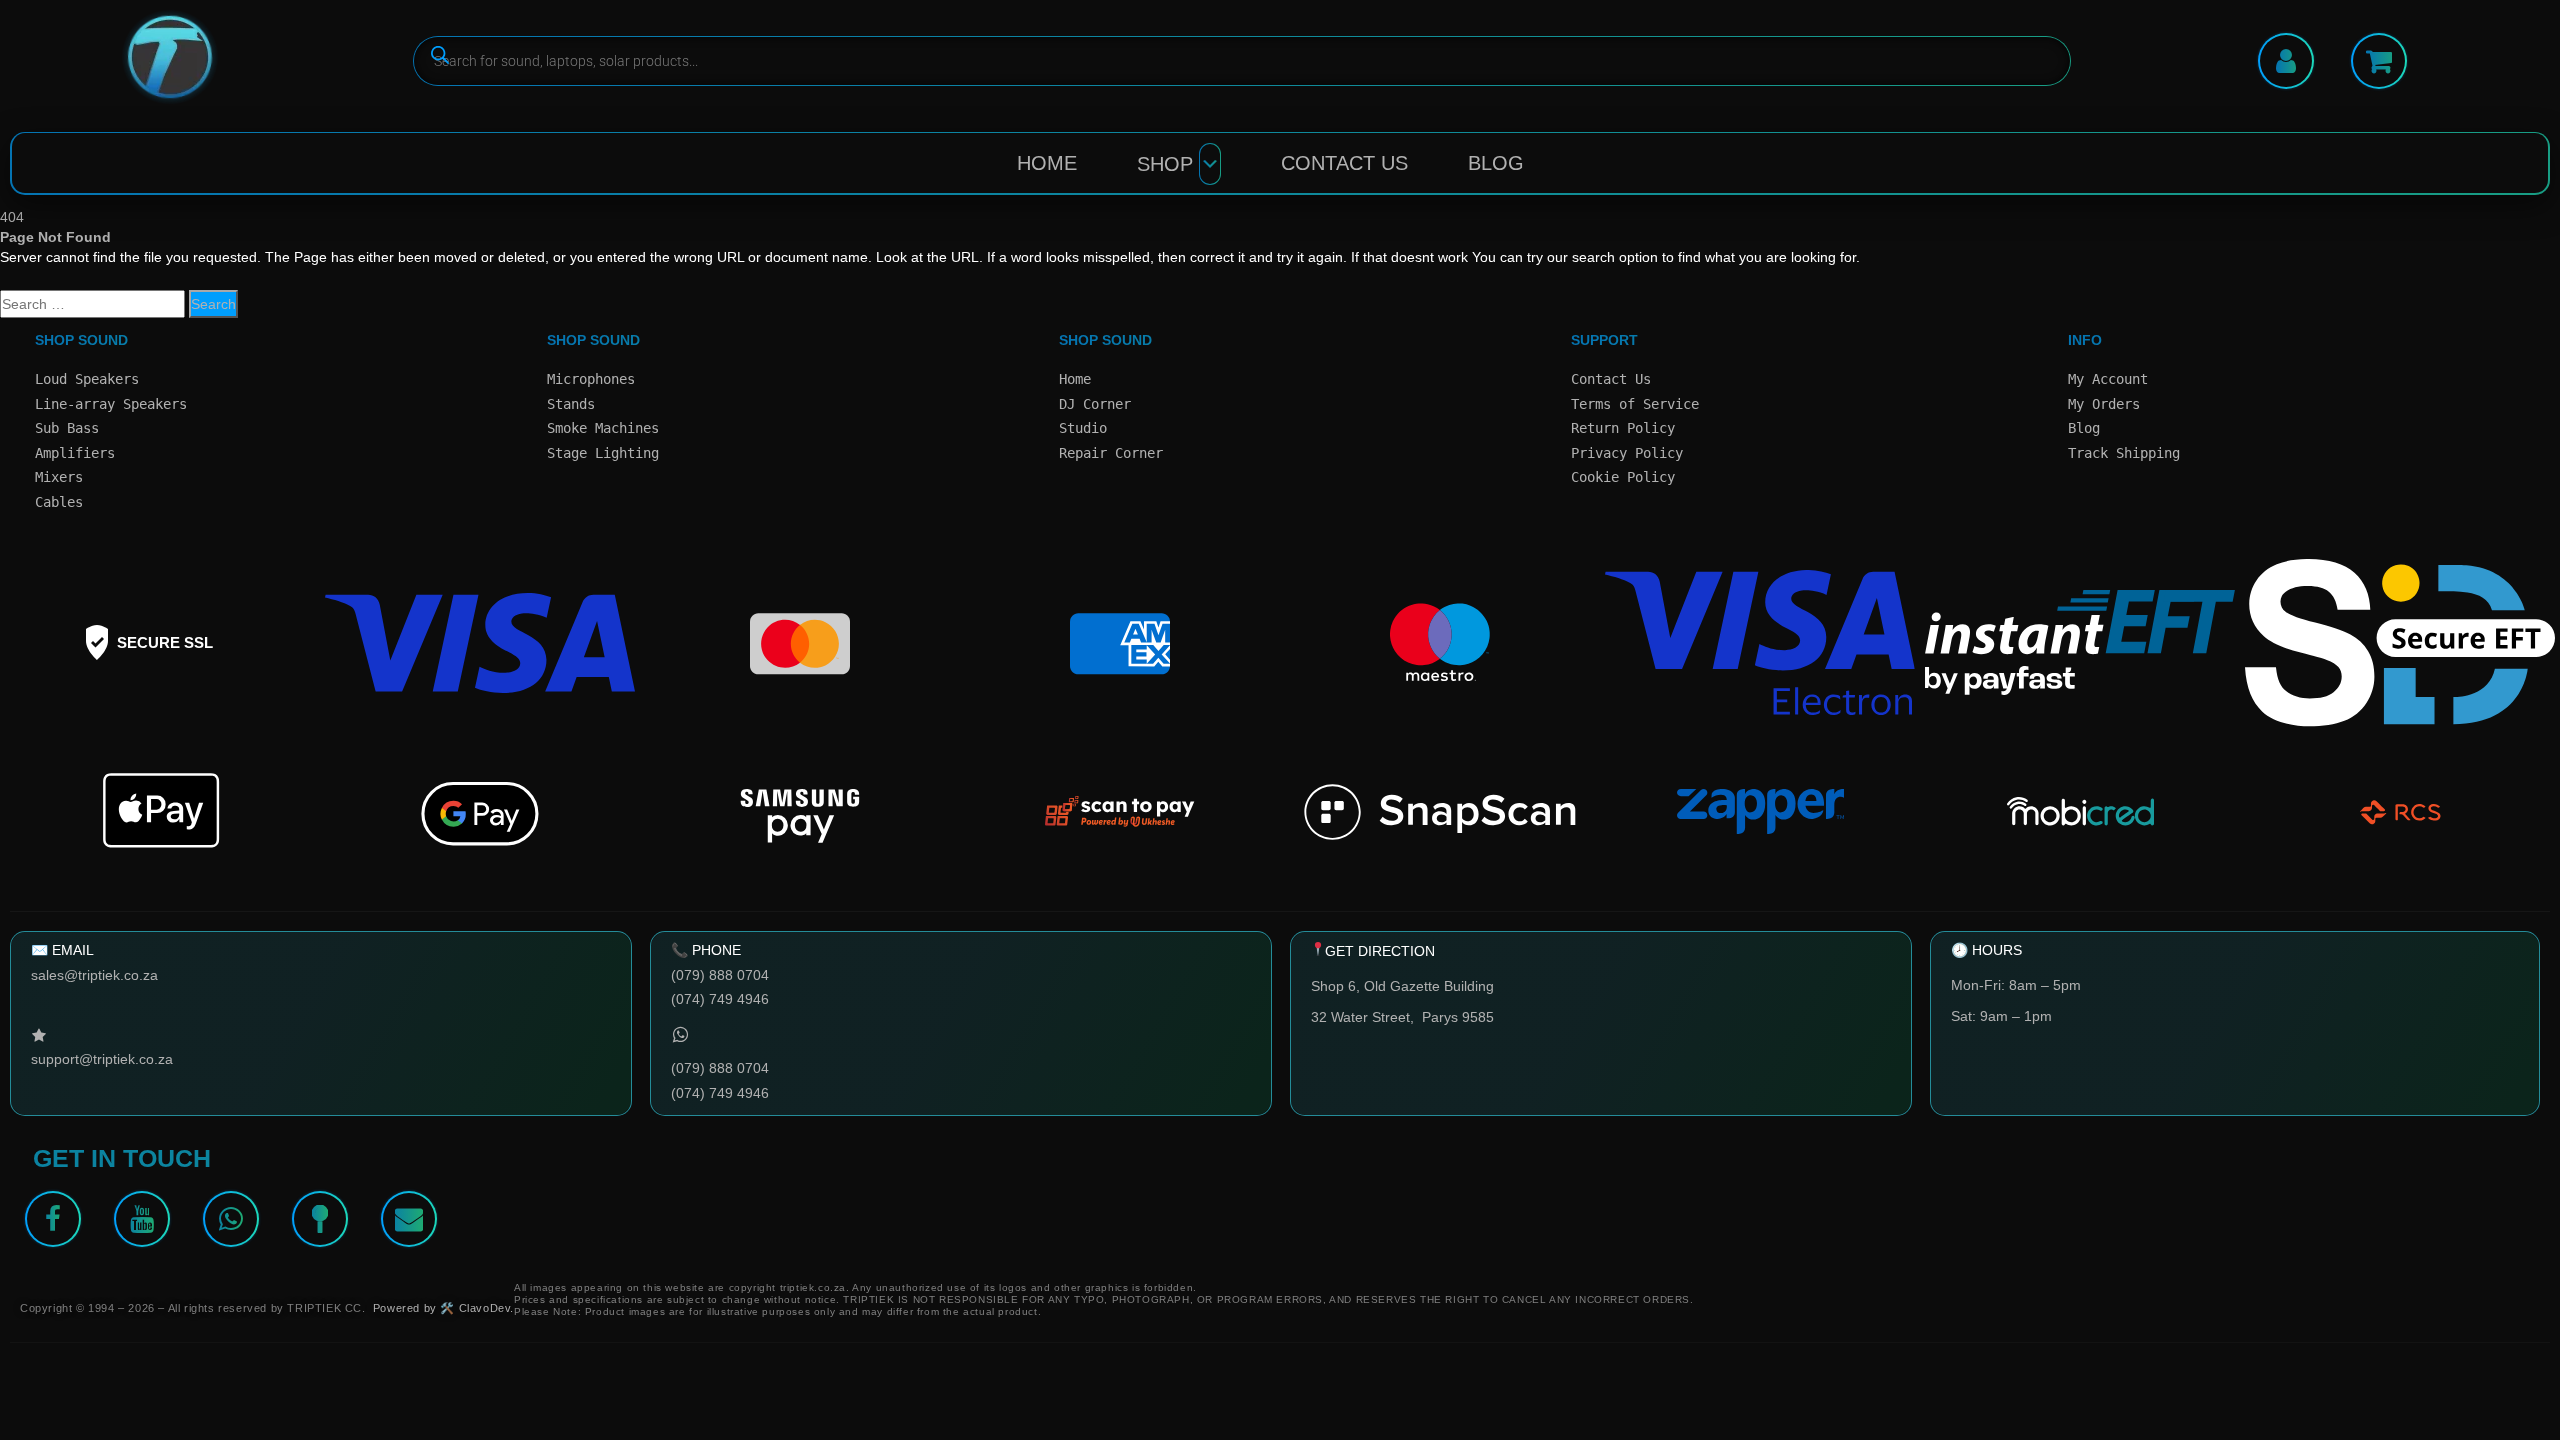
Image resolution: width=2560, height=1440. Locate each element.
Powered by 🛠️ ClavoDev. (443, 1308)
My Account (2108, 379)
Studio (1083, 428)
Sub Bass (67, 428)
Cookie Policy (1623, 477)
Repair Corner (1111, 453)
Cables (59, 502)
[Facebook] (53, 1219)
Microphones (591, 379)
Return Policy (1623, 428)
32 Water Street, (1366, 1017)
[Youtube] (142, 1219)
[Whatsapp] (231, 1219)
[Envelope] (409, 1219)
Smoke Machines (603, 428)
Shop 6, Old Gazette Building (1402, 986)
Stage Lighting (603, 453)
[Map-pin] (320, 1219)
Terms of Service (1635, 404)
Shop (1165, 164)
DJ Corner (1095, 404)
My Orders (2104, 404)
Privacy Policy (1627, 453)
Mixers (59, 477)
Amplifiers (75, 453)
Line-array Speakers (111, 404)
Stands (571, 404)
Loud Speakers (87, 379)
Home (1047, 163)
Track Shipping (2124, 453)
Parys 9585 (1458, 1017)
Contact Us (1344, 163)
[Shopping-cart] (2379, 61)
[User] (2286, 61)
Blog (1496, 163)
